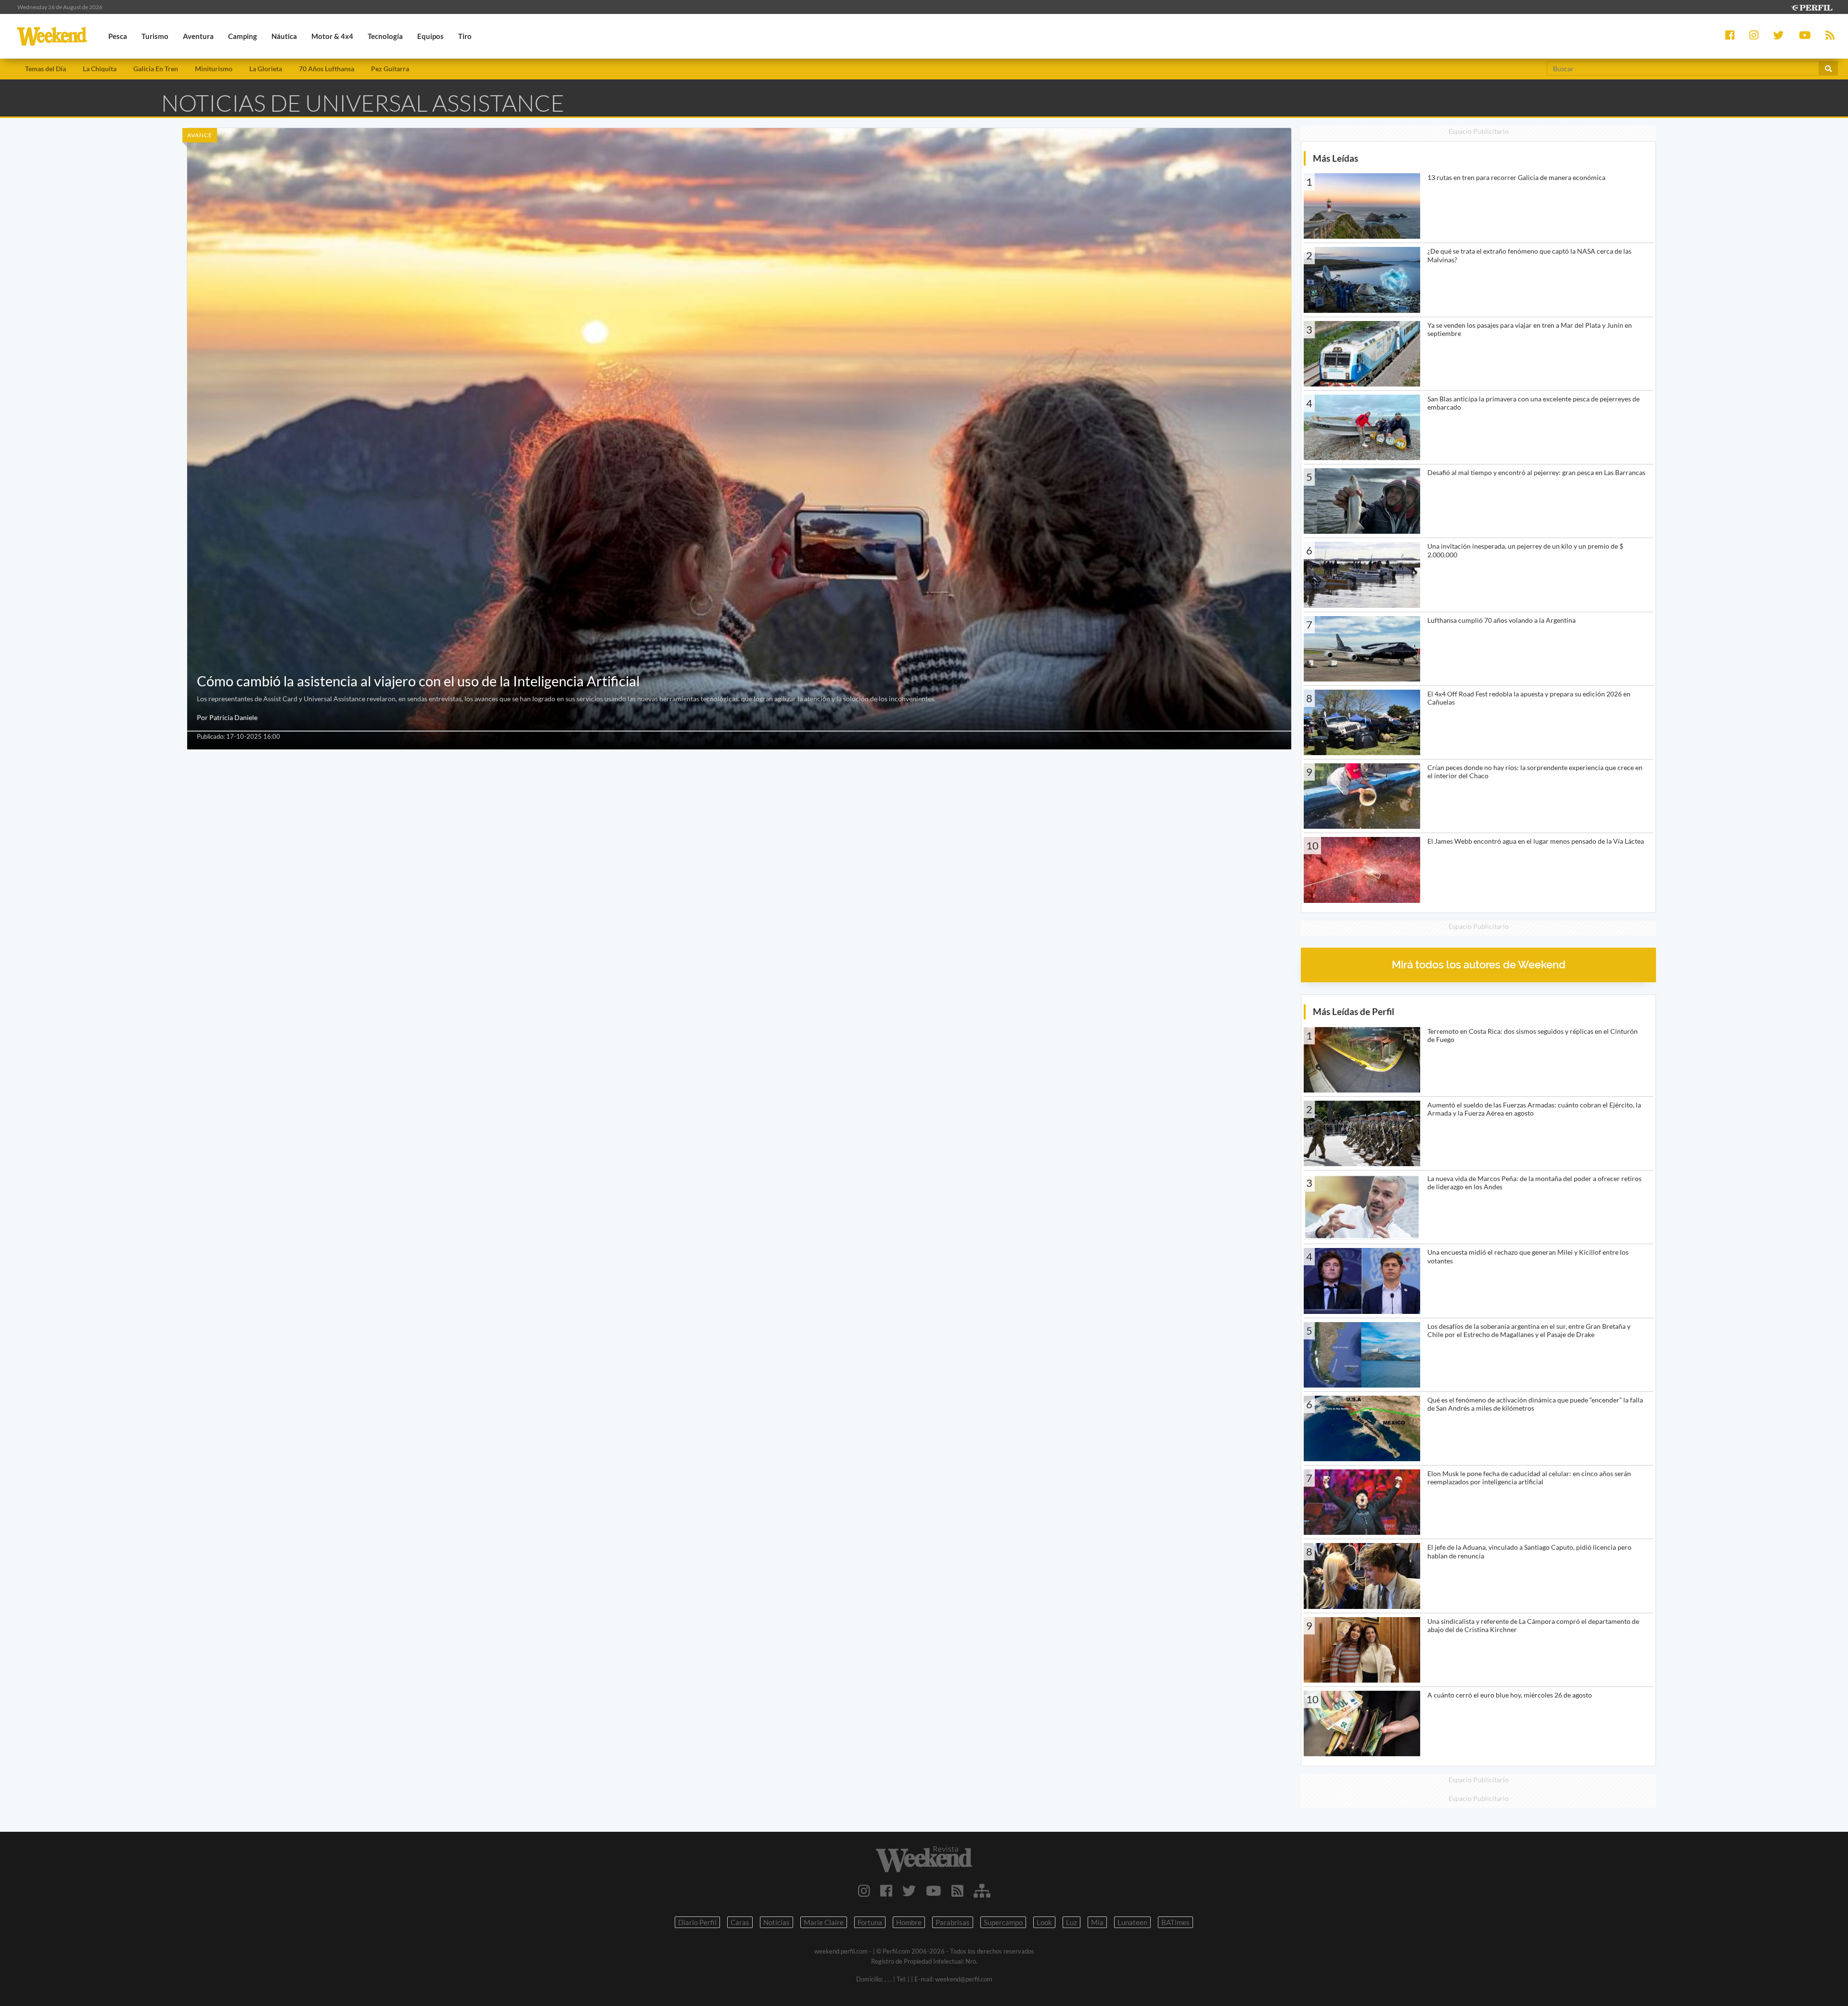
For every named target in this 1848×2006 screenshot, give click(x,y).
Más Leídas (1335, 158)
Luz (1072, 1922)
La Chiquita (100, 69)
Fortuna (870, 1922)
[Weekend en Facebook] (886, 1890)
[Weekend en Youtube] (934, 1890)
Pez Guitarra (390, 69)
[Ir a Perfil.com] (1811, 6)
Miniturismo (214, 69)
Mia (1097, 1922)
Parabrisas (953, 1922)
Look (1044, 1922)
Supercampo (1003, 1922)
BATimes (1175, 1922)
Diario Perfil (697, 1922)
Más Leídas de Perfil (1354, 1011)
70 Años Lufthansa (327, 69)
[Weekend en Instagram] (864, 1890)
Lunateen (1132, 1922)
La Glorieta (266, 69)
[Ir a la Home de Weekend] (924, 1859)
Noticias (776, 1922)
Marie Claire (824, 1922)
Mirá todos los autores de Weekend (1479, 965)
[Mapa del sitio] (982, 1890)
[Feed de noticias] (957, 1890)
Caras (740, 1922)
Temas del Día (45, 69)
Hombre (909, 1922)
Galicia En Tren (156, 69)
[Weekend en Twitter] (909, 1890)
